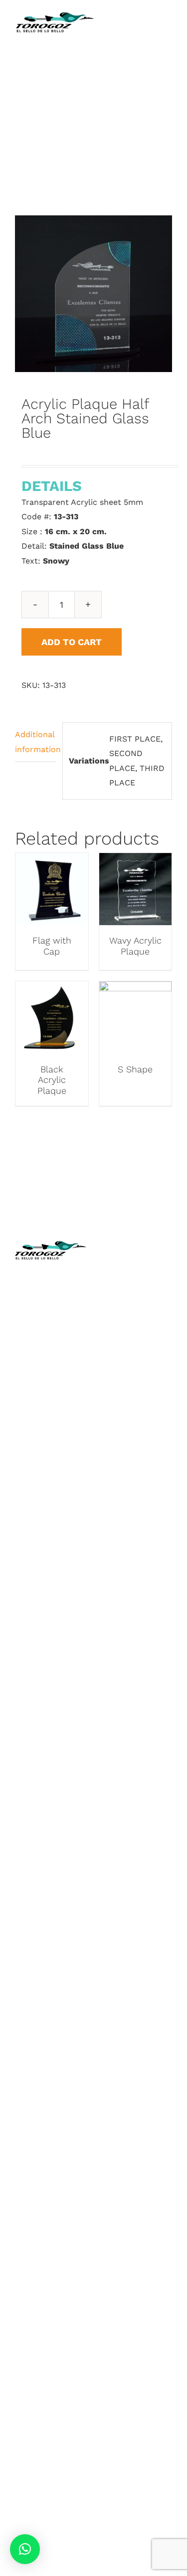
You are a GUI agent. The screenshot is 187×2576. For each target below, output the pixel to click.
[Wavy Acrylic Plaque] (136, 860)
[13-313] (93, 294)
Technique (121, 1304)
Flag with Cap (52, 946)
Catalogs (119, 1318)
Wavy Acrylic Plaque (135, 946)
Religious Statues (135, 1333)
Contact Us (123, 1378)
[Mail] (163, 1483)
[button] (25, 2549)
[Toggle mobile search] (150, 35)
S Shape (135, 1069)
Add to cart (72, 642)
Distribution (125, 1363)
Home (113, 1274)
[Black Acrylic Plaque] (52, 989)
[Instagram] (128, 1483)
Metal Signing (41, 1683)
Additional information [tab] (35, 742)
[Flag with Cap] (52, 860)
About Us (120, 1289)
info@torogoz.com (51, 1396)
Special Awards (44, 1610)
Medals (29, 1536)
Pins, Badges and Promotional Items (47, 1639)
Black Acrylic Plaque (52, 1080)
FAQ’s (112, 1436)
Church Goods (130, 1348)
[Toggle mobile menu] (168, 35)
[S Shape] (136, 989)
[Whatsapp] (145, 1483)
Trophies (32, 1522)
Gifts (24, 1669)
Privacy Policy (128, 1421)
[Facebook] (110, 1483)
